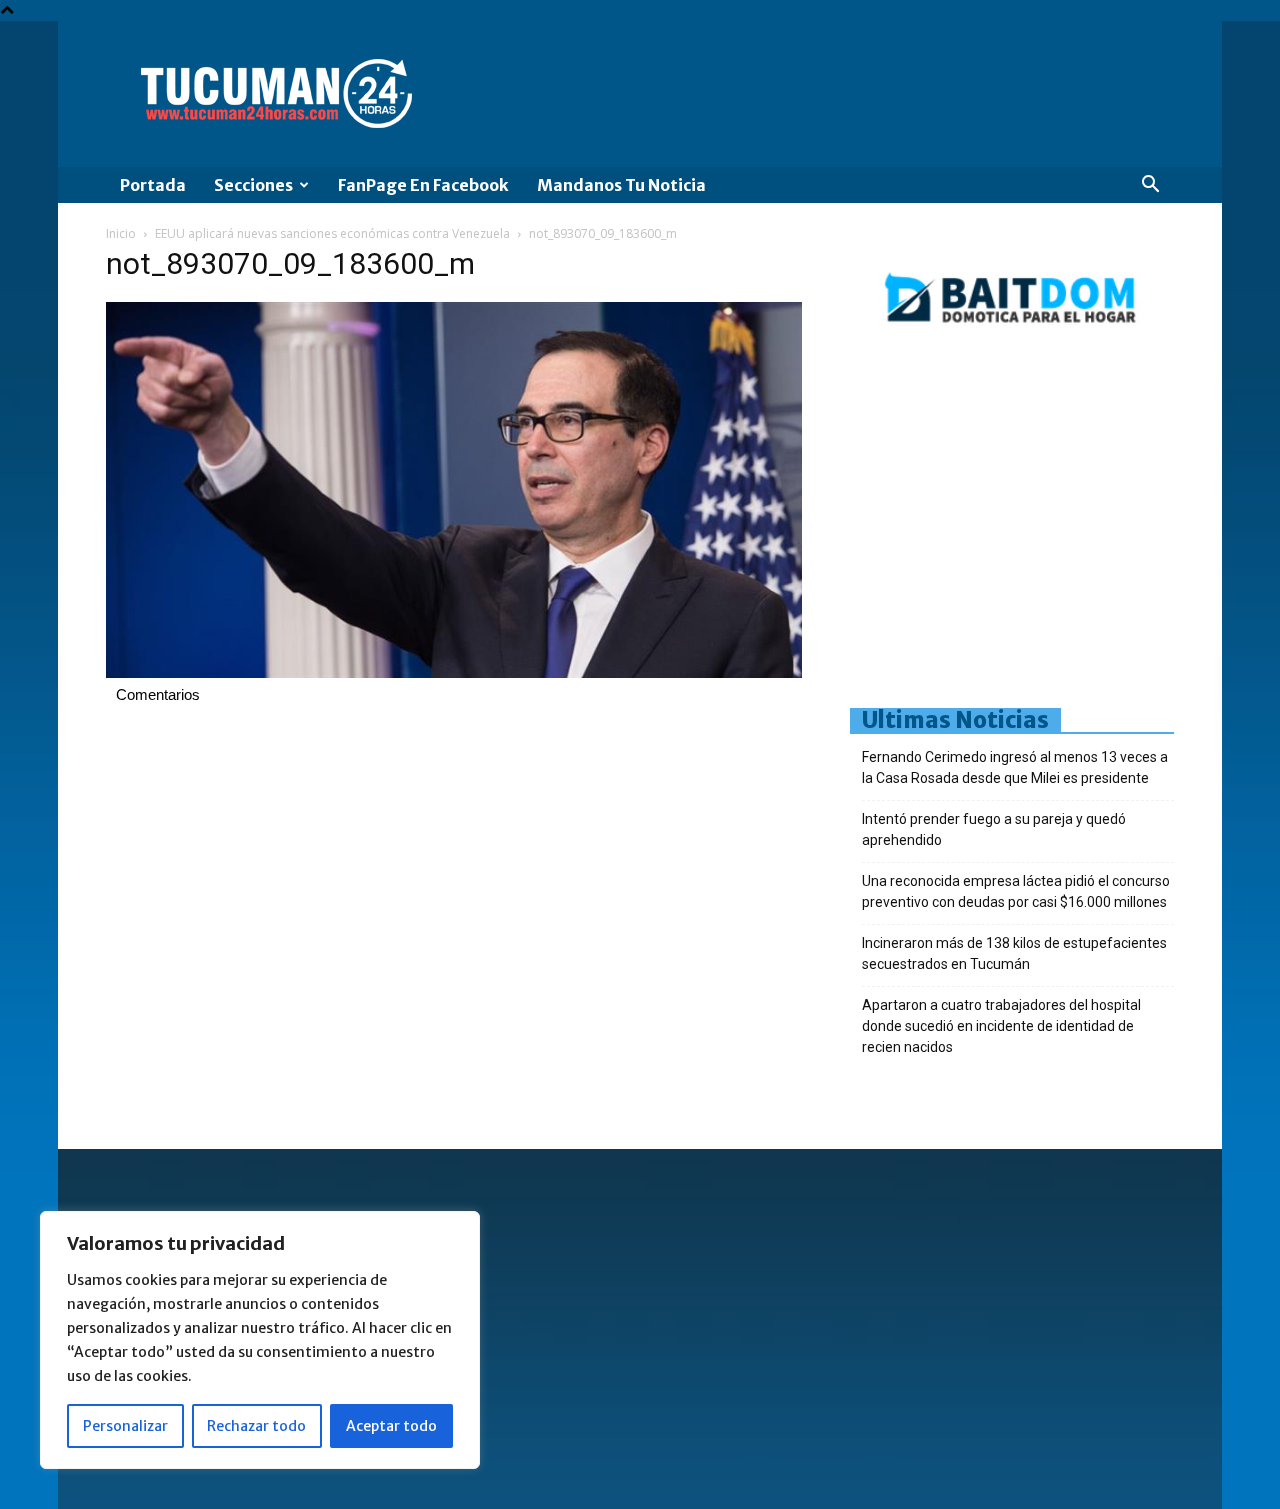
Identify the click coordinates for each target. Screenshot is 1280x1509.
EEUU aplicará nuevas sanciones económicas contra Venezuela (332, 233)
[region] (260, 1340)
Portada (153, 185)
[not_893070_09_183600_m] (454, 673)
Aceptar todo (391, 1426)
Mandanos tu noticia (621, 185)
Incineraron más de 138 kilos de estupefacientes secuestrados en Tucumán (1014, 953)
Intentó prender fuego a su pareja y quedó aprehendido (994, 829)
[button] (1150, 186)
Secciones (253, 185)
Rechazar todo (256, 1426)
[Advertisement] (1065, 525)
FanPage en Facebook (423, 185)
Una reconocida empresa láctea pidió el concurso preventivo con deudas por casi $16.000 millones (1016, 891)
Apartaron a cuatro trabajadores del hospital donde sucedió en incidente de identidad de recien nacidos (1001, 1026)
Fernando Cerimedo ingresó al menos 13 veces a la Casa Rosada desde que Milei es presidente (1015, 767)
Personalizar (125, 1426)
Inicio (121, 233)
